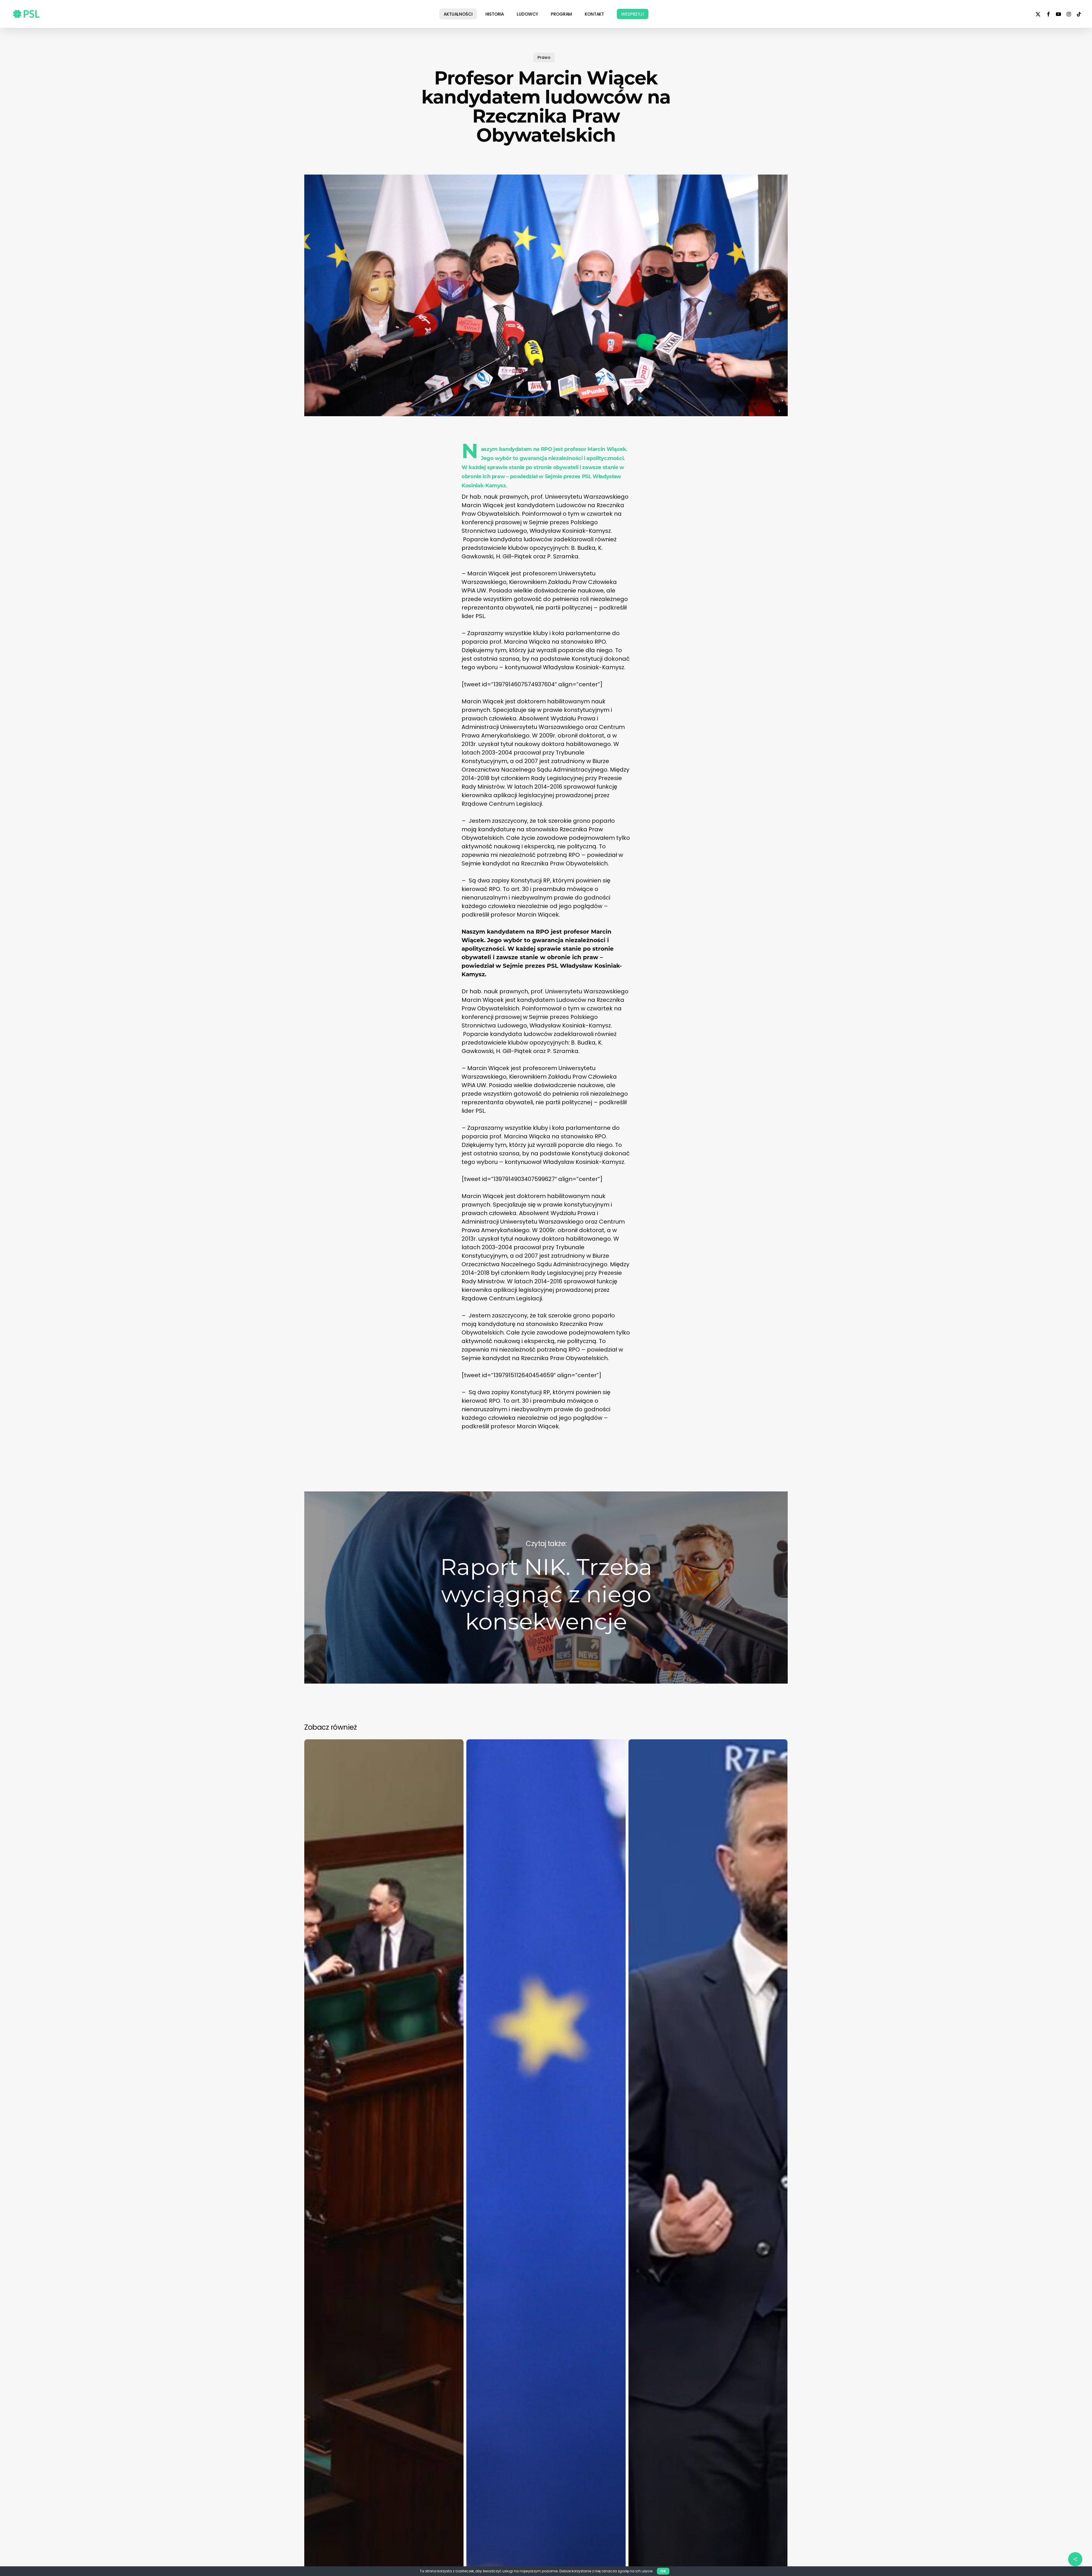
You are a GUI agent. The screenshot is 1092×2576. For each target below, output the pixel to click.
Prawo (544, 57)
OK (663, 2571)
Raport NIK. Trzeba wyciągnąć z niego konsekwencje (546, 1588)
